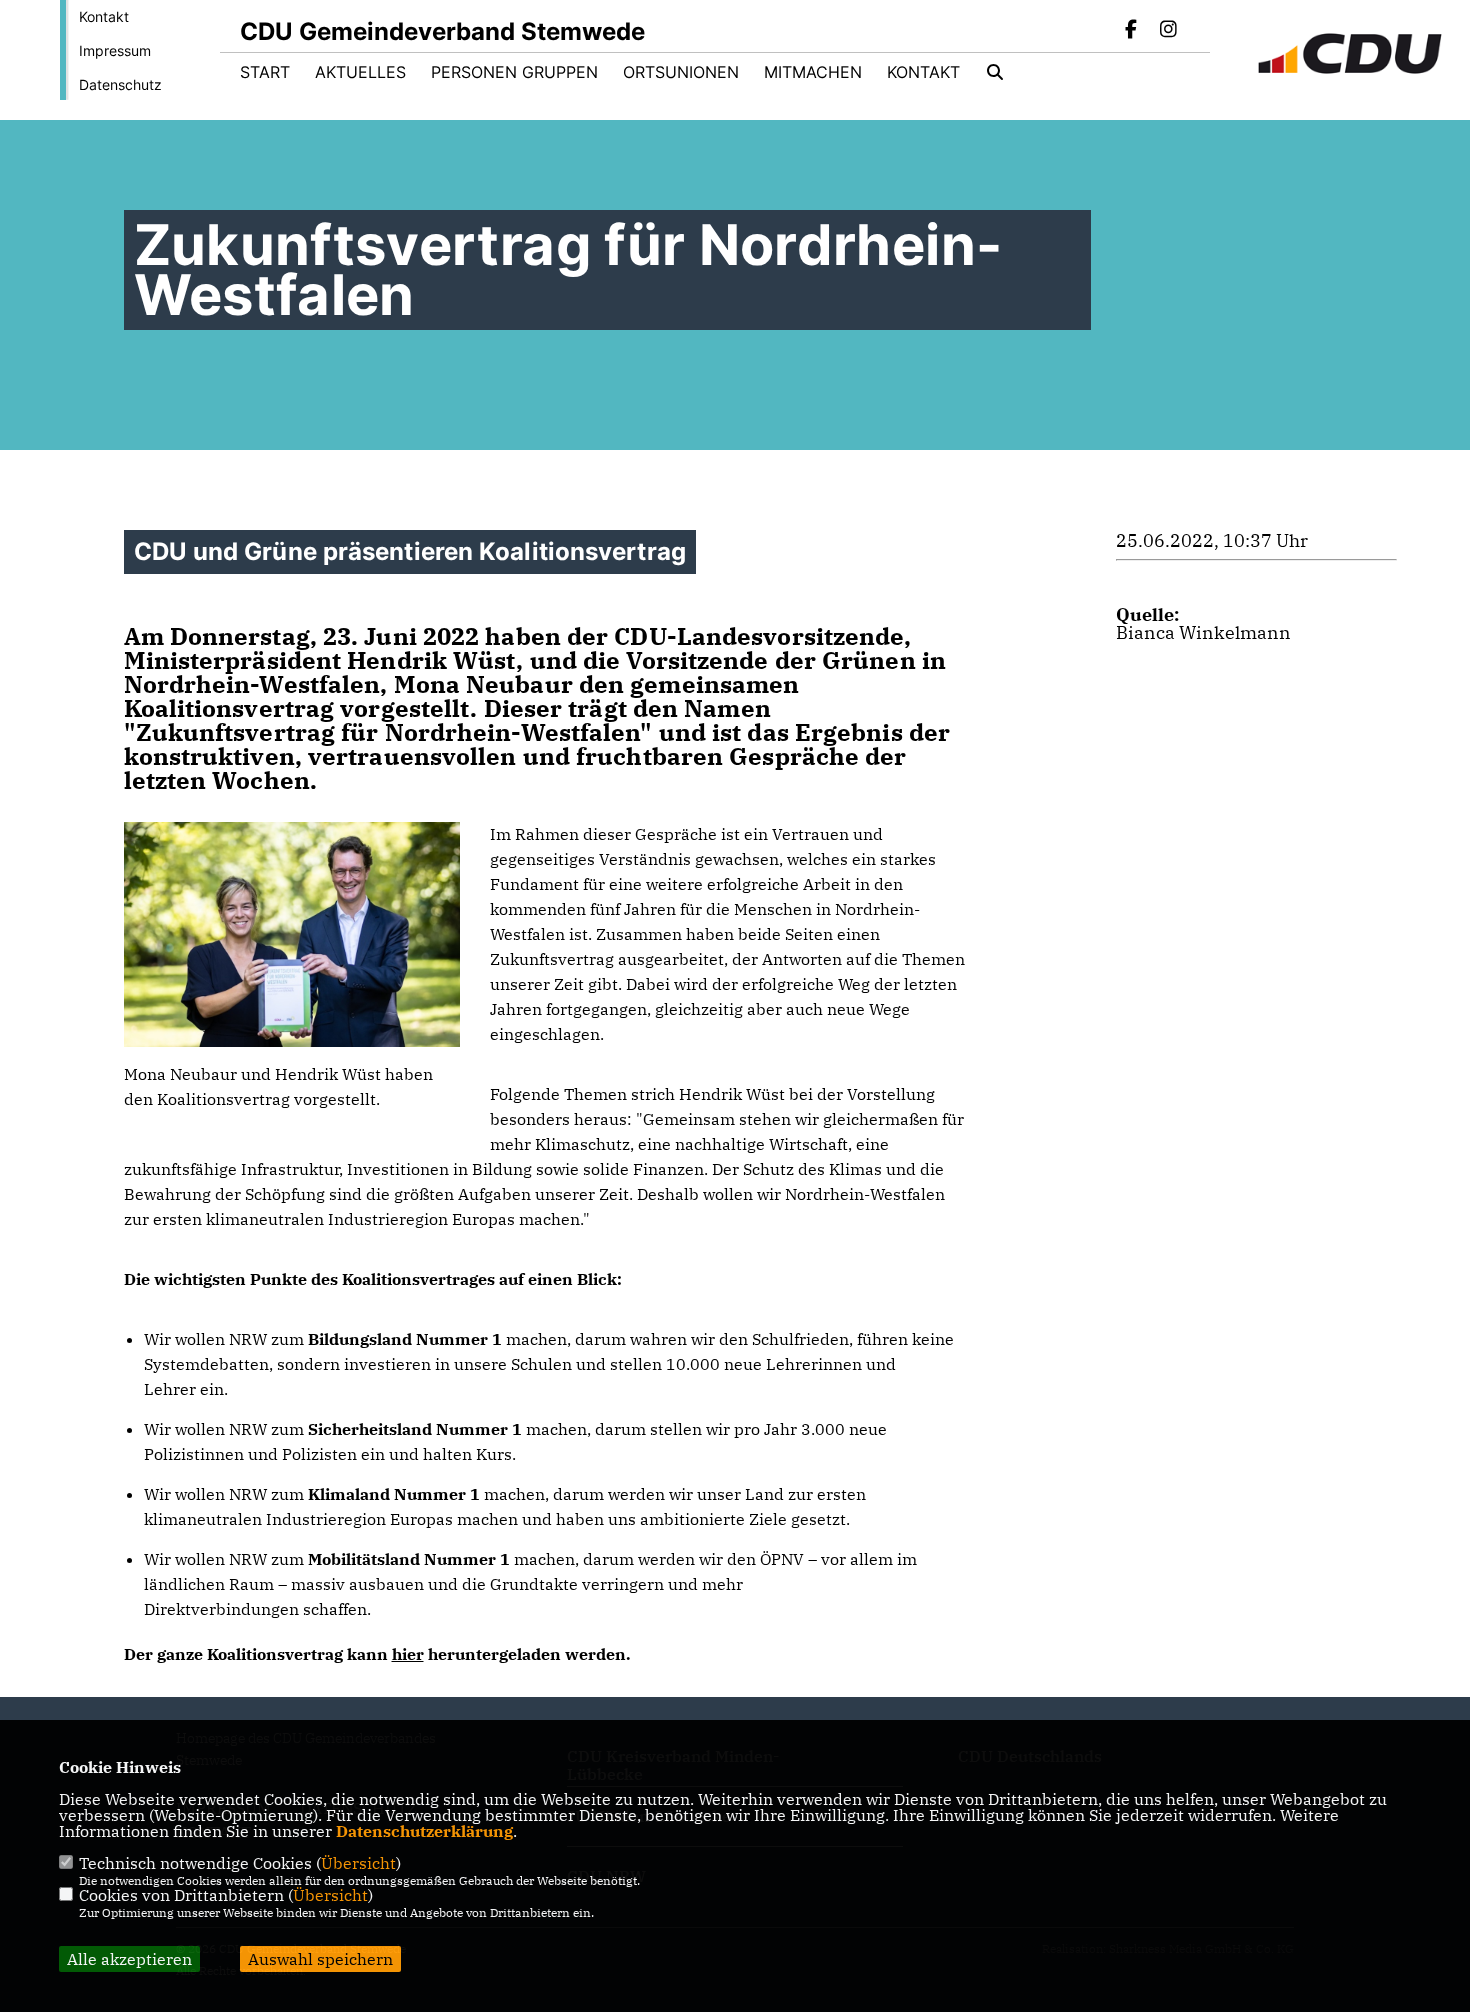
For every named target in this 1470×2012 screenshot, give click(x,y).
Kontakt (104, 16)
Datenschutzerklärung (424, 1831)
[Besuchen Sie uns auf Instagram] (1168, 31)
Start (265, 72)
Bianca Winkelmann (1203, 632)
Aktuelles (360, 72)
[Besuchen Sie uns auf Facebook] (1132, 31)
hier (408, 1654)
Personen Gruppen (514, 72)
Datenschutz (120, 84)
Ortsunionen (681, 72)
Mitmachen (813, 72)
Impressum (115, 50)
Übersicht (358, 1863)
